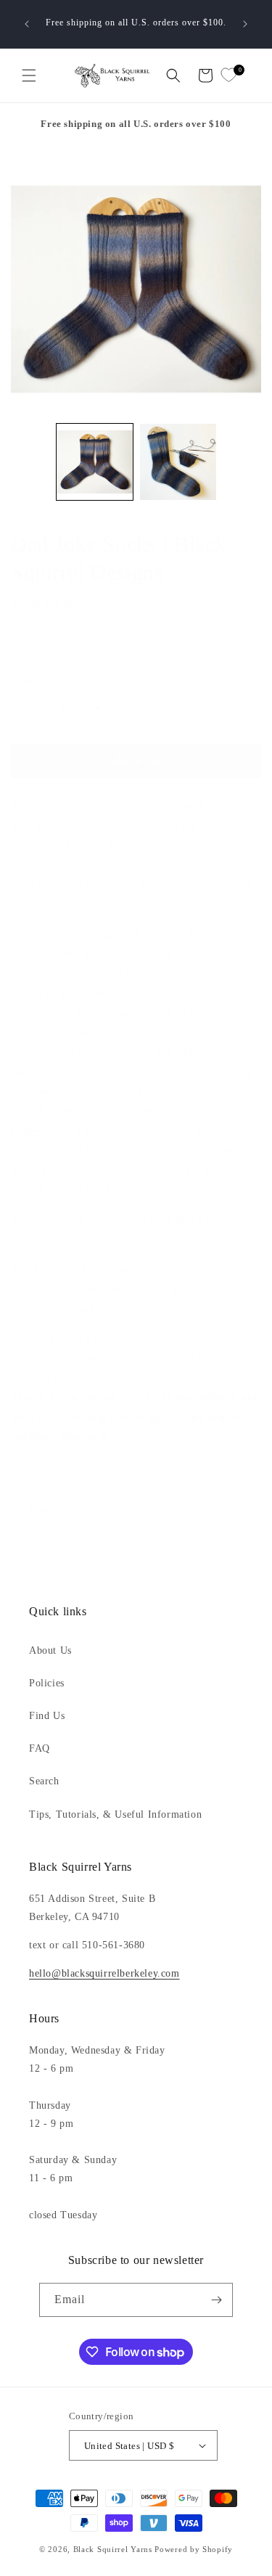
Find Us (47, 1716)
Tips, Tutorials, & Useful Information (115, 1814)
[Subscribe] (216, 2300)
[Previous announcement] (27, 24)
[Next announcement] (245, 24)
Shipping (26, 625)
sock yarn (86, 1219)
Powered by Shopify (194, 2549)
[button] (29, 75)
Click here (179, 805)
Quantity (29, 680)
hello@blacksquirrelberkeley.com (104, 1973)
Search (44, 1781)
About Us (50, 1650)
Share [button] (40, 1511)
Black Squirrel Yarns (113, 2549)
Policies (47, 1683)
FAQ (40, 1748)
